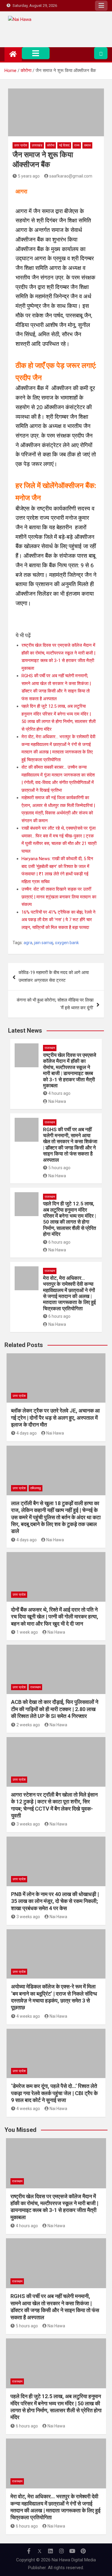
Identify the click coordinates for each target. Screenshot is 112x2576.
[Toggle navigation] (36, 53)
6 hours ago (59, 1242)
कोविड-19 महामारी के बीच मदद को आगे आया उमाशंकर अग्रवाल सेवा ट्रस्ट (54, 976)
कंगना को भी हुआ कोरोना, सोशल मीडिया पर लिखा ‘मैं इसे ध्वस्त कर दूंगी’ (55, 1004)
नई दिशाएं (64, 145)
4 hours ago (59, 1093)
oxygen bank (67, 943)
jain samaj (44, 943)
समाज (87, 145)
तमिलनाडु (36, 1488)
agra (28, 943)
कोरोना (51, 145)
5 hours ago (59, 1168)
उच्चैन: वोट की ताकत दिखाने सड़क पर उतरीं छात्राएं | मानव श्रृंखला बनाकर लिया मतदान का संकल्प (59, 897)
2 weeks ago (28, 1725)
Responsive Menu (101, 6)
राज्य (77, 145)
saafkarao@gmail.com (71, 176)
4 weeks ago (28, 2016)
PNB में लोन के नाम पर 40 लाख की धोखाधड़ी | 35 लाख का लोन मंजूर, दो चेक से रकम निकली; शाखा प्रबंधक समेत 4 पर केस (55, 1901)
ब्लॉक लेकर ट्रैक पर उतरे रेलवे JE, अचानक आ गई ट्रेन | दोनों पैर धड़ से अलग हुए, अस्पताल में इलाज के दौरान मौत (55, 1418)
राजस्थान (50, 1048)
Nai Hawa (57, 1101)
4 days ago (27, 1433)
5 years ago (29, 176)
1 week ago (27, 1632)
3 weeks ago (28, 1824)
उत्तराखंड (37, 145)
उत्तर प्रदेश (21, 145)
